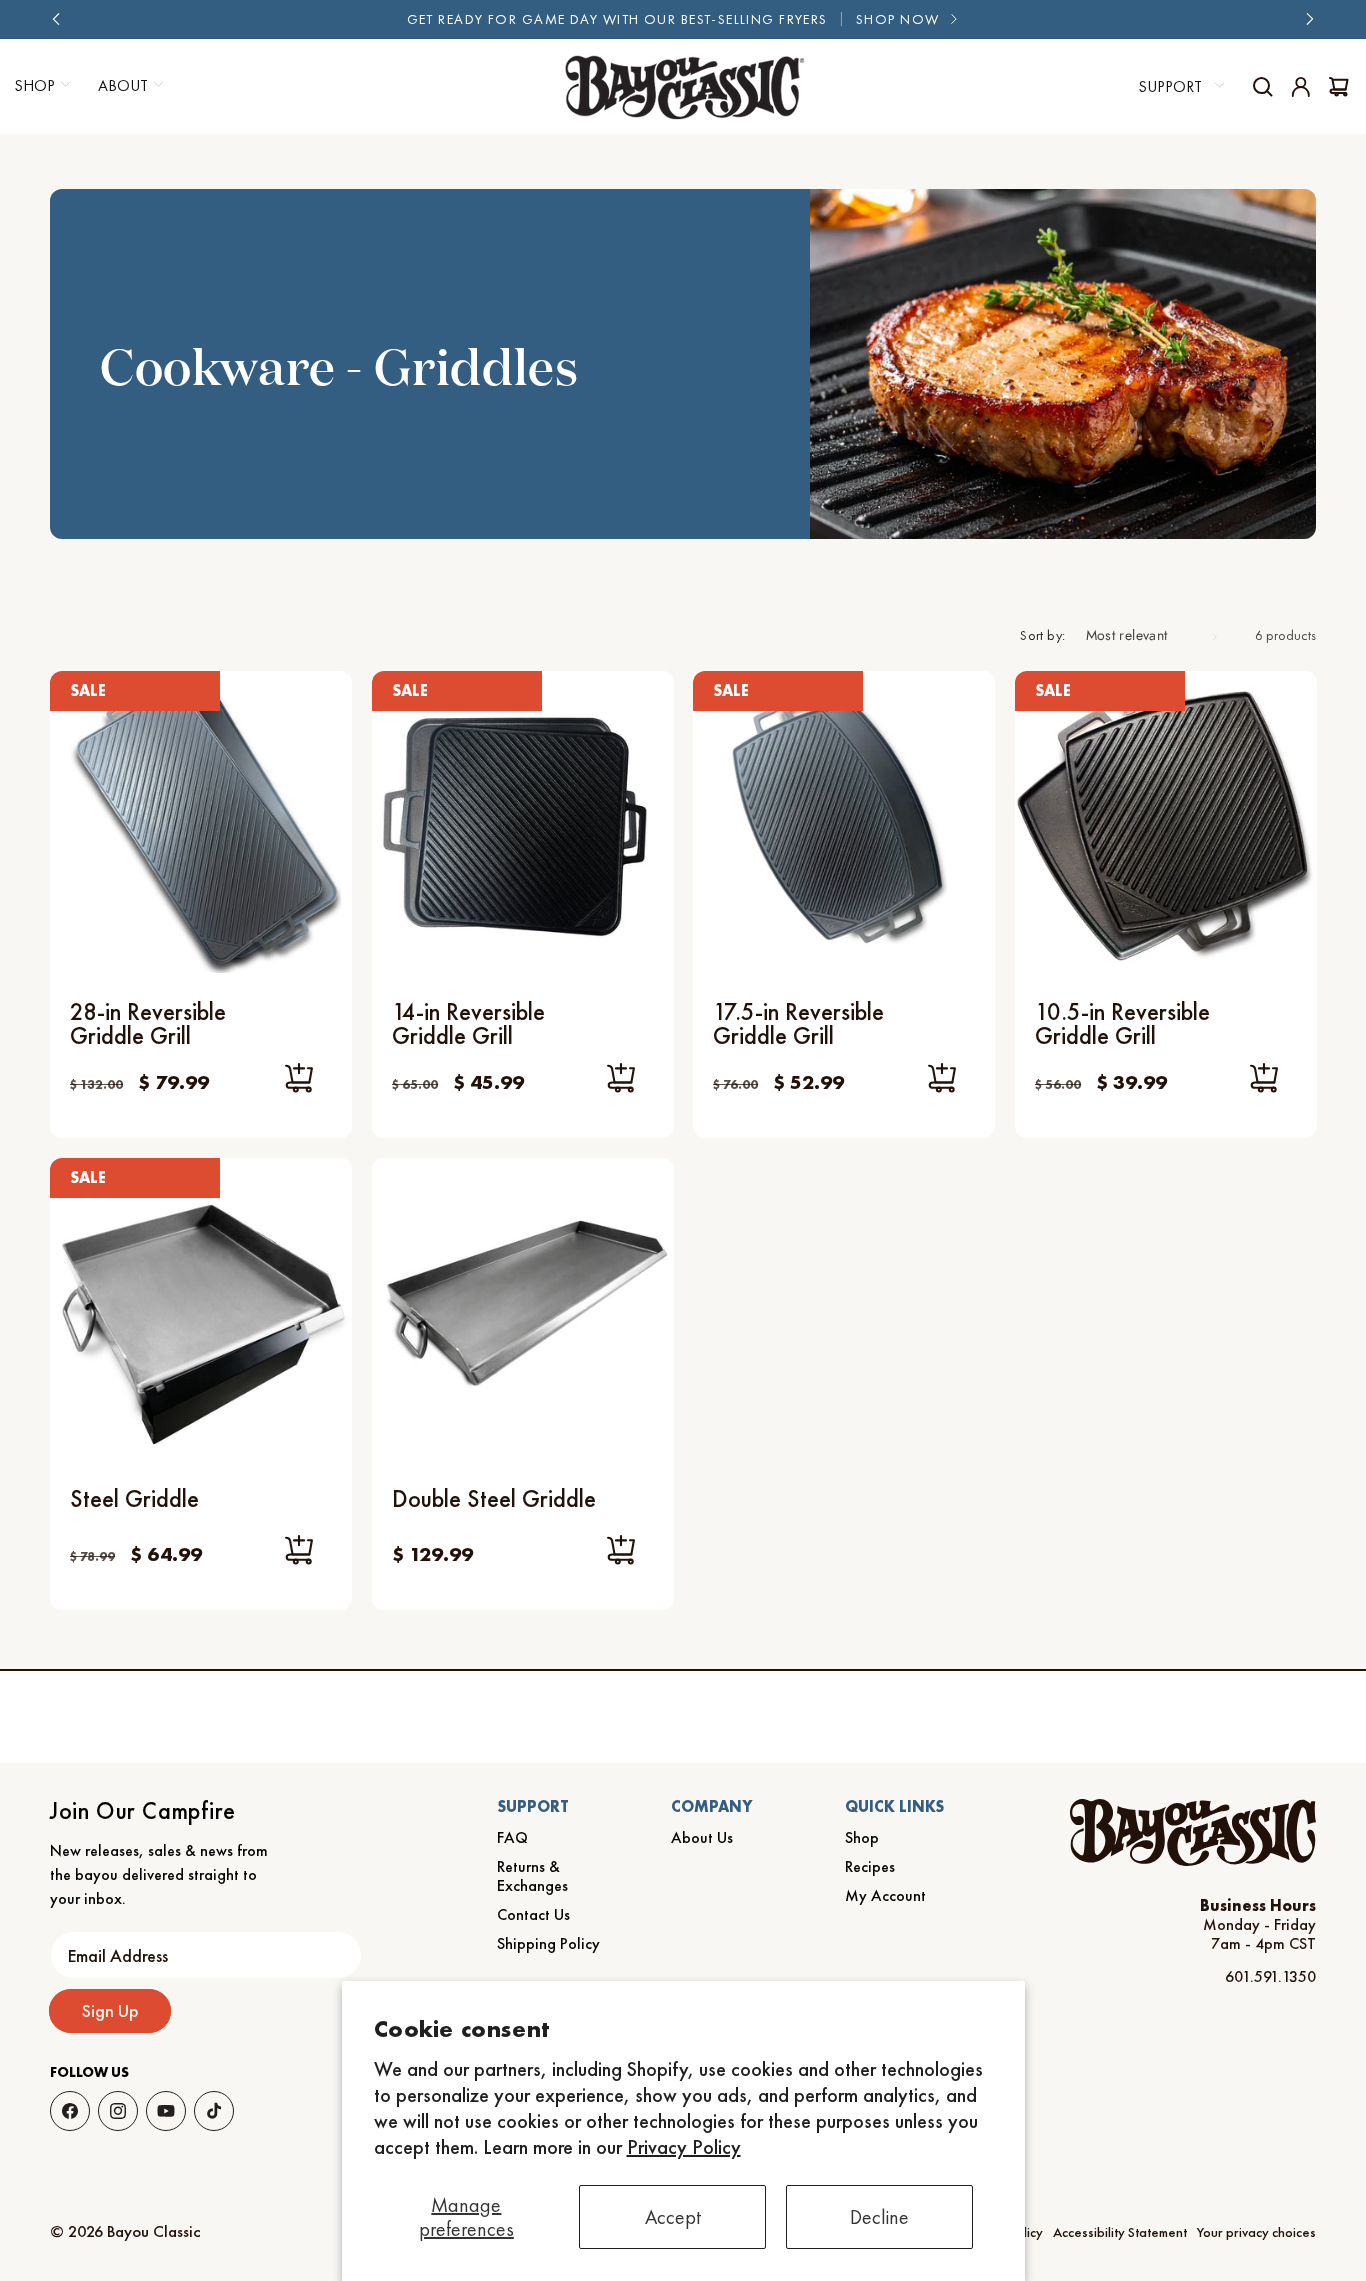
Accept (673, 2217)
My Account (885, 1895)
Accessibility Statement (1120, 2232)
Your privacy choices (1256, 2232)
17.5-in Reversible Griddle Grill (798, 1024)
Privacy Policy (684, 2147)
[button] (128, 86)
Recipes (870, 1866)
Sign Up (110, 2010)
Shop (862, 1837)
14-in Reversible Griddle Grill (468, 1024)
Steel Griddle (134, 1498)
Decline (879, 2217)
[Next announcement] (1309, 19)
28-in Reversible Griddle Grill (148, 1024)
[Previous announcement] (56, 19)
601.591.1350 (1270, 1976)
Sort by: (1042, 635)
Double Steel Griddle (494, 1498)
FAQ (512, 1837)
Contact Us (533, 1914)
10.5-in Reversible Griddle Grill (1122, 1024)
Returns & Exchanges (532, 1876)
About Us (702, 1837)
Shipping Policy (548, 1943)
